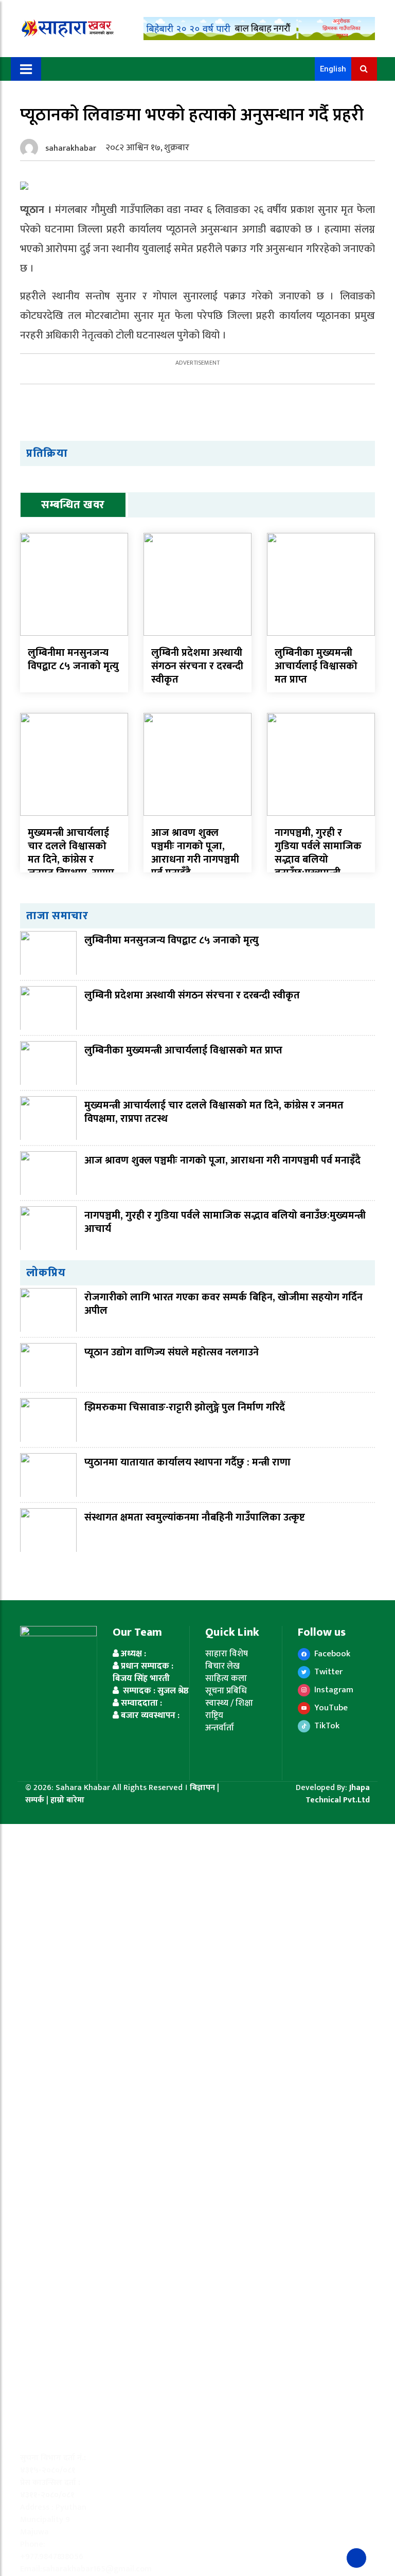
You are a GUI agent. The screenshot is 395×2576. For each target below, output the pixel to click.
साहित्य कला (226, 1678)
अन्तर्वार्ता (220, 1728)
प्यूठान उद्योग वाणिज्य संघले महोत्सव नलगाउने (172, 1352)
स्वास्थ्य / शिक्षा (229, 1703)
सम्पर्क (36, 1800)
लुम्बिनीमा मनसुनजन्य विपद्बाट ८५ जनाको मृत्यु (73, 659)
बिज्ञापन (202, 1788)
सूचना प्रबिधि (226, 1691)
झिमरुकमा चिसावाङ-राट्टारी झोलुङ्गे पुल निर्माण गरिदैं (185, 1407)
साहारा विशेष (227, 1654)
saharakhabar (71, 148)
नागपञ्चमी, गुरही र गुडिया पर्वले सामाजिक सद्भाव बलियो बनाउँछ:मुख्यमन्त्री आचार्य (318, 860)
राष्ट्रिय (214, 1715)
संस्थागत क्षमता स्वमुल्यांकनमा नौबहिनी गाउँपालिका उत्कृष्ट (195, 1517)
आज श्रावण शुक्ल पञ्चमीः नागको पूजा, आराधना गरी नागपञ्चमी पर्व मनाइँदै (195, 853)
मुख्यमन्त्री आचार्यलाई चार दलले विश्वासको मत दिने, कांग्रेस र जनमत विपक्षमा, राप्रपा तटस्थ (71, 860)
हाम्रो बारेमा (67, 1800)
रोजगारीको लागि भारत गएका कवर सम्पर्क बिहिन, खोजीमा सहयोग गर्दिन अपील (223, 1304)
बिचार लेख (222, 1666)
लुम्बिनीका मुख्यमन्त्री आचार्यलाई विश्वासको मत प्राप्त (316, 666)
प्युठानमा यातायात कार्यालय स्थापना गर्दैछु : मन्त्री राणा (187, 1462)
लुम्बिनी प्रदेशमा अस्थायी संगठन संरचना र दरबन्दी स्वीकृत (197, 666)
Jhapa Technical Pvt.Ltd (338, 1794)
